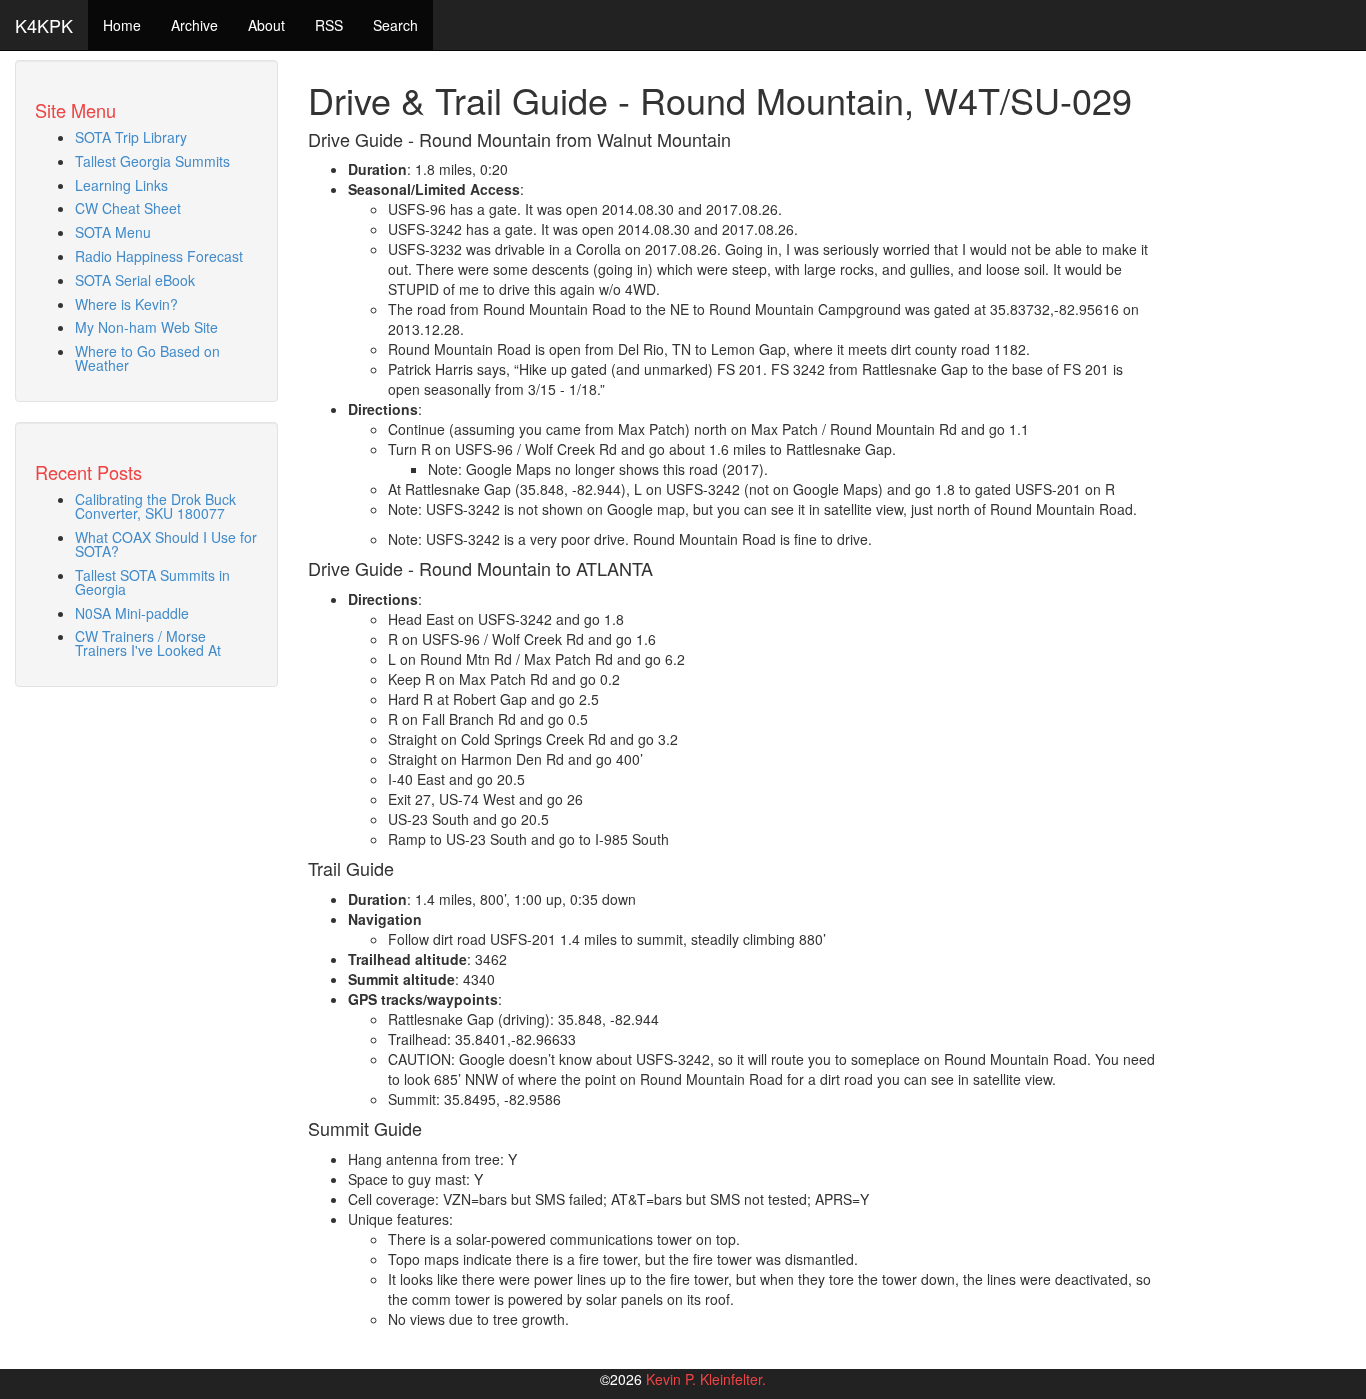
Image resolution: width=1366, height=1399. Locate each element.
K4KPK (44, 25)
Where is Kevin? (126, 304)
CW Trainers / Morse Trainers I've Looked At (148, 643)
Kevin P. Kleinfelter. (706, 1379)
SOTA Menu (113, 232)
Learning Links (121, 185)
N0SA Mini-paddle (132, 613)
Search (395, 25)
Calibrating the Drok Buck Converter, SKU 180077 (155, 506)
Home (122, 25)
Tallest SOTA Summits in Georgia (152, 582)
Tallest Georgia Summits (152, 161)
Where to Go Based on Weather (147, 358)
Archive (194, 25)
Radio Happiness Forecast (159, 256)
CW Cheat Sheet (128, 208)
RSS (329, 25)
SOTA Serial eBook (135, 280)
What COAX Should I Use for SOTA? (166, 544)
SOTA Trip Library (131, 137)
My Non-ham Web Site (146, 327)
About (266, 25)
